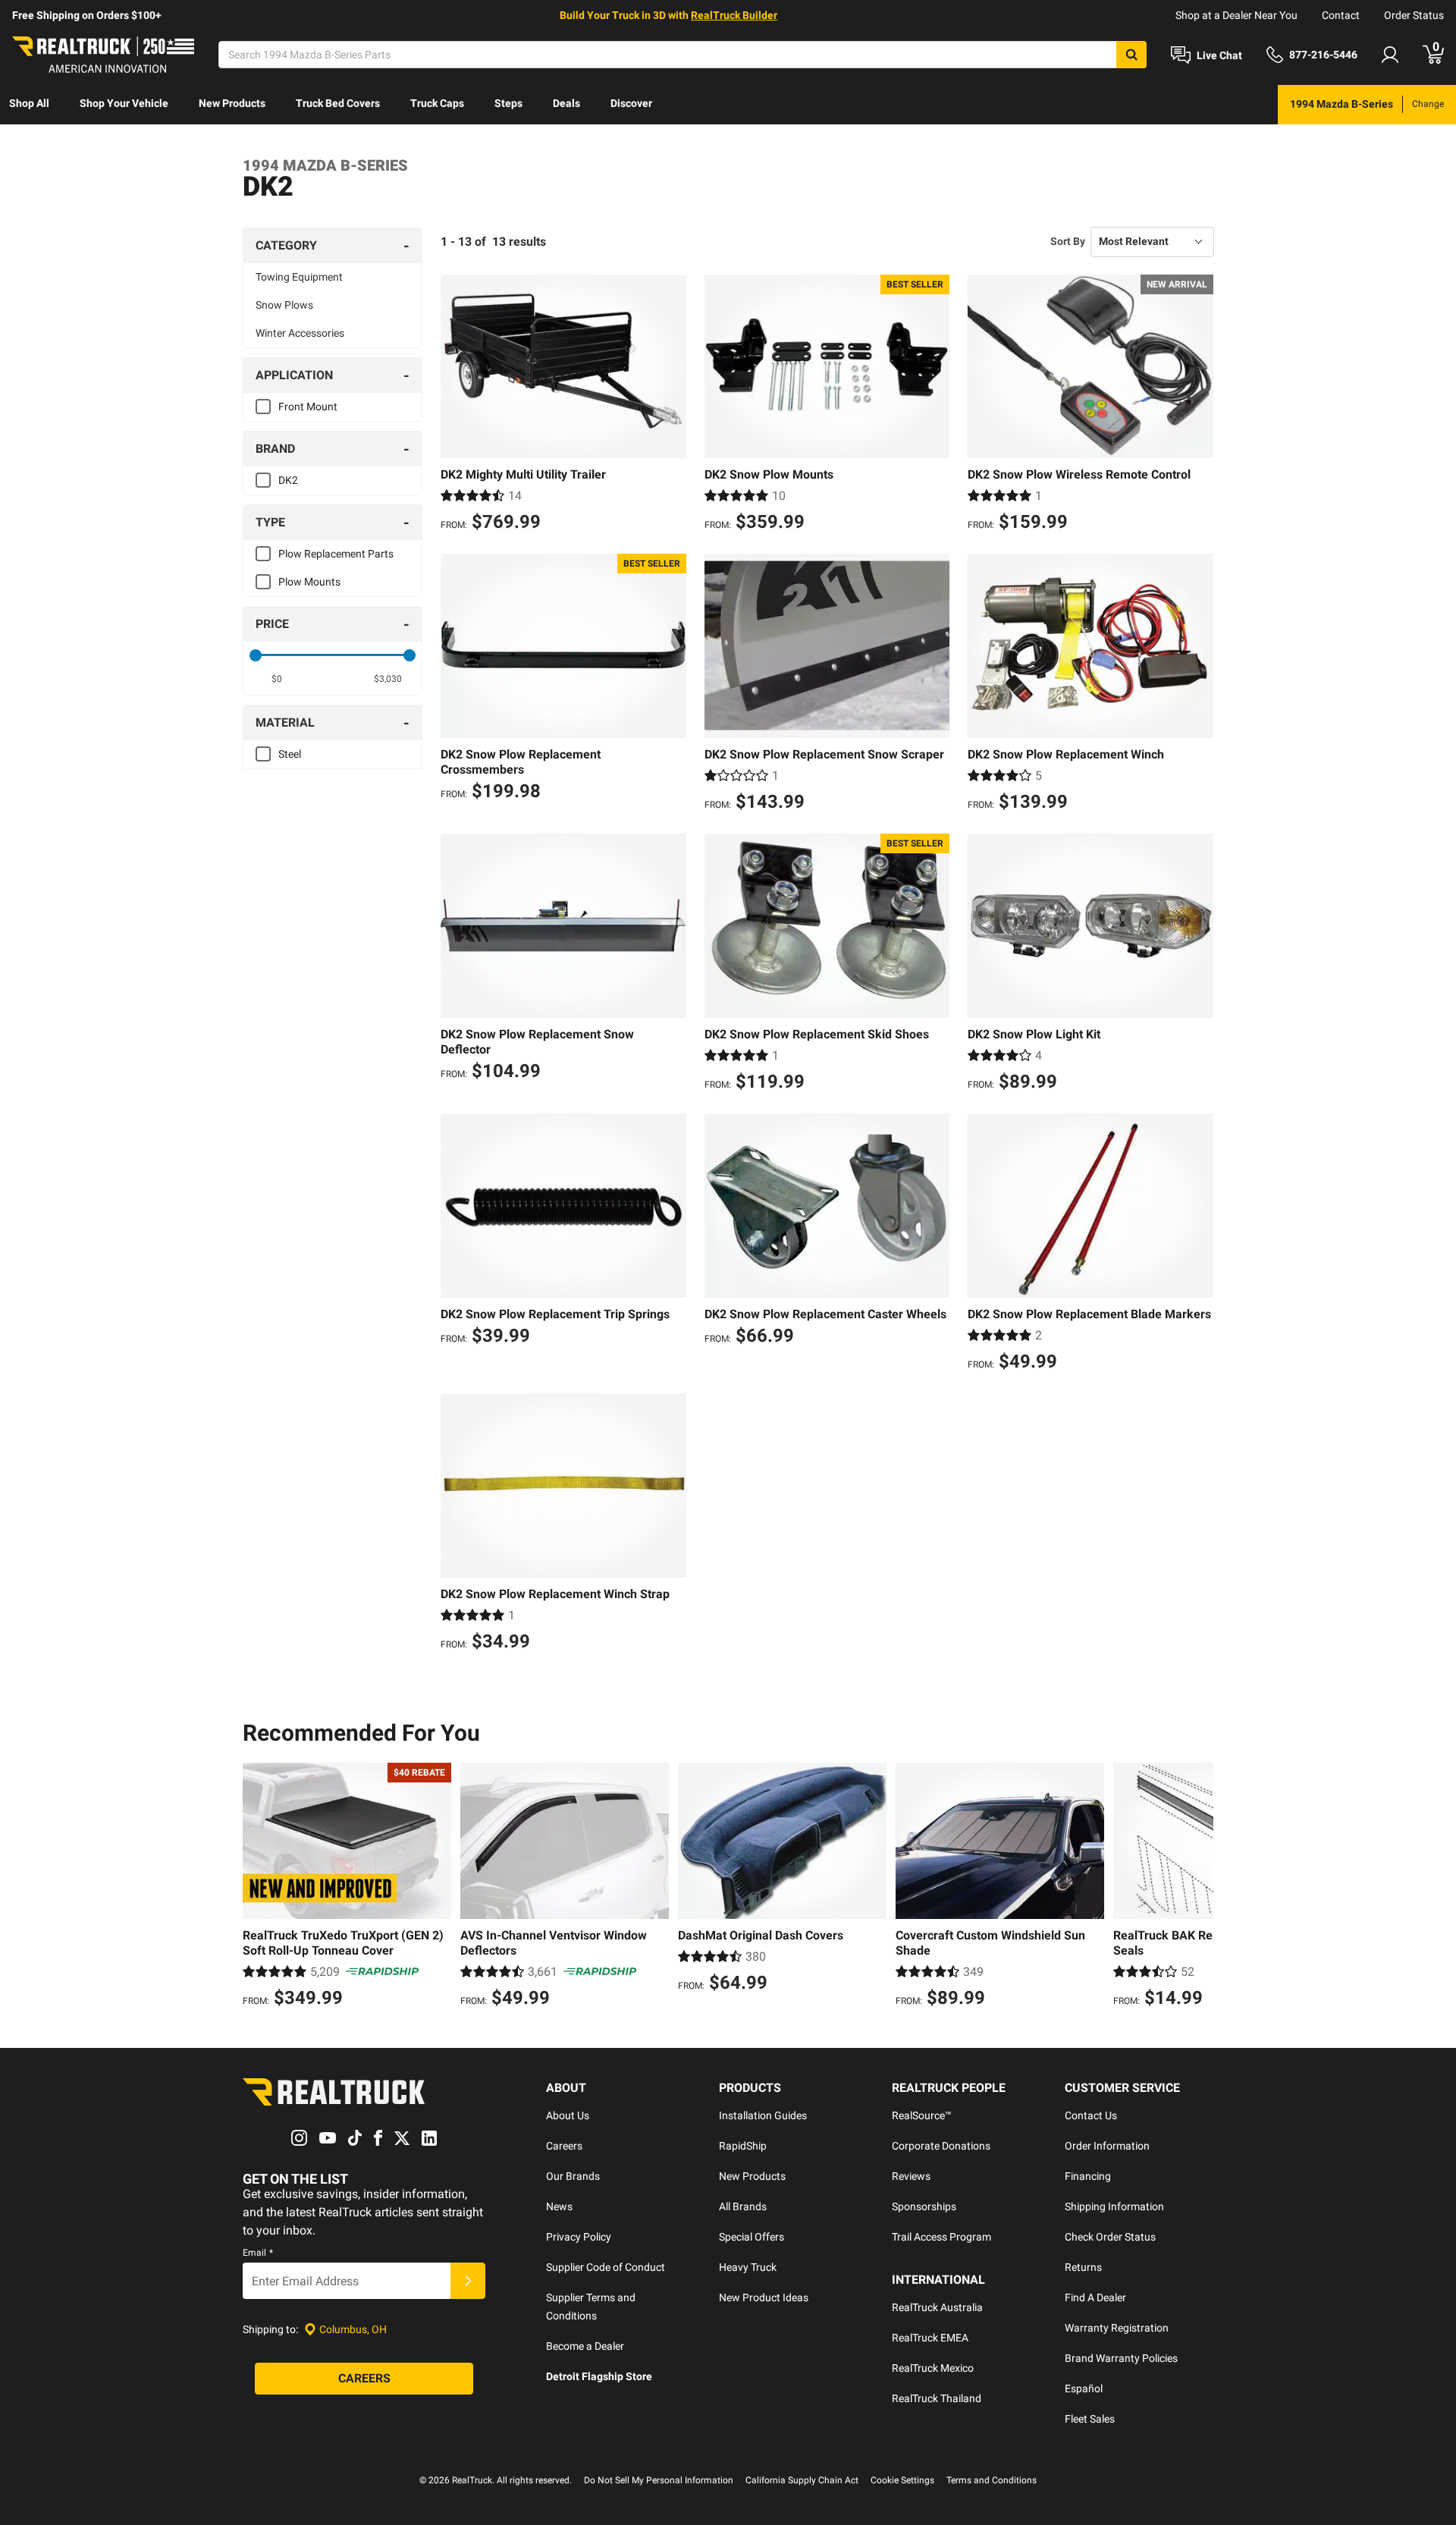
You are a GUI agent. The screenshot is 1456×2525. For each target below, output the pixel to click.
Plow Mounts (309, 582)
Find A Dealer (1095, 2297)
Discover (631, 103)
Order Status (1414, 15)
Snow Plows (284, 305)
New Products (232, 103)
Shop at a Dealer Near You (1236, 15)
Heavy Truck (748, 2267)
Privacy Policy (579, 2237)
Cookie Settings (902, 2480)
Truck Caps (437, 103)
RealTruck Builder (734, 15)
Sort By (1068, 241)
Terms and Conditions (992, 2480)
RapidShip (743, 2146)
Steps (508, 103)
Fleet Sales (1090, 2419)
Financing (1088, 2176)
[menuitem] (29, 105)
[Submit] (468, 2281)
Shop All (29, 103)
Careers (564, 2146)
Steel (290, 754)
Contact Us (1091, 2115)
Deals (566, 103)
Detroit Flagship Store (599, 2376)
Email (258, 2253)
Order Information (1107, 2146)
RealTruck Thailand (937, 2398)
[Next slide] (1198, 1887)
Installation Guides (763, 2115)
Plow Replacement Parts (336, 554)
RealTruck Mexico (933, 2368)
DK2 (288, 480)
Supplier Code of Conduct (606, 2267)
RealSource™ (922, 2115)
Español (1084, 2388)
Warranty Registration (1117, 2328)
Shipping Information (1114, 2206)
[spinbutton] (277, 679)
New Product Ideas (764, 2297)
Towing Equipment (299, 277)
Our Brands (573, 2176)
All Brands (743, 2206)
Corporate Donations (941, 2146)
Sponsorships (924, 2206)
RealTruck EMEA (930, 2338)
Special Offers (752, 2237)
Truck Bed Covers (338, 103)
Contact (1341, 15)
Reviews (911, 2176)
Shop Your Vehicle (124, 103)
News (559, 2206)
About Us (568, 2115)
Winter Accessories (300, 333)
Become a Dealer (585, 2346)
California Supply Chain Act (802, 2480)
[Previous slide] (258, 1887)
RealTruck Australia (937, 2307)
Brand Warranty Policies (1121, 2358)
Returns (1083, 2267)
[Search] (1131, 55)
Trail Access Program (941, 2237)
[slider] (256, 655)
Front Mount (308, 407)
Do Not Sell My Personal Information (659, 2480)
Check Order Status (1110, 2237)
